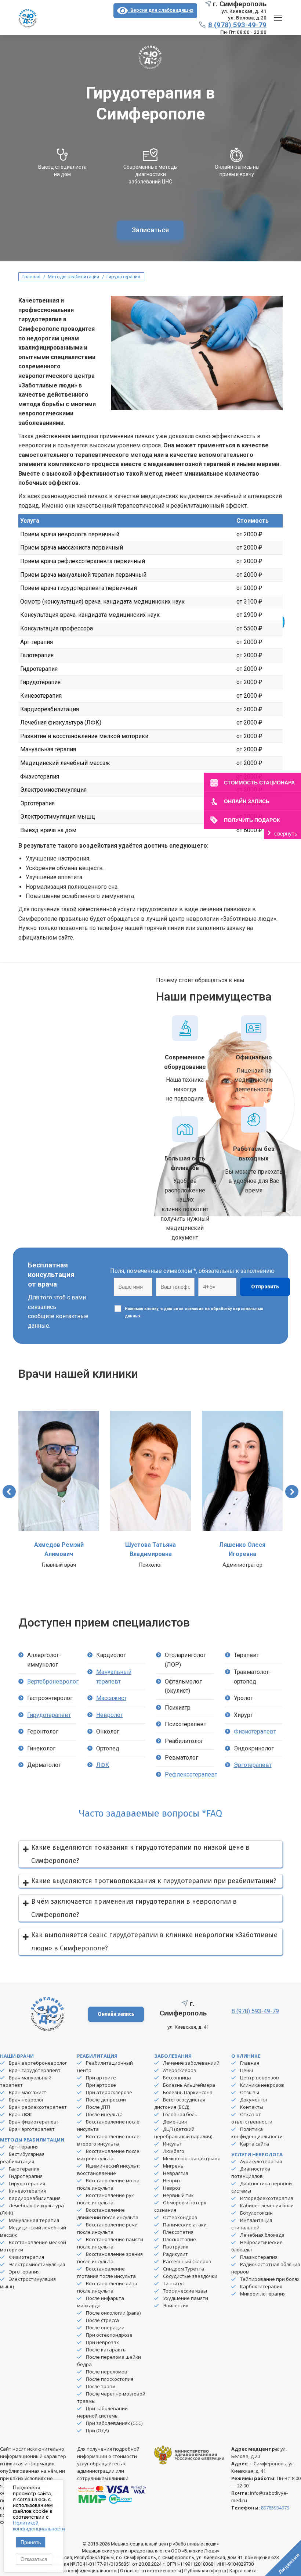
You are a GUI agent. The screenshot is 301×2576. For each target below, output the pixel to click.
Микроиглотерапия (263, 2294)
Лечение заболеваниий (191, 2063)
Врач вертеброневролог (38, 2063)
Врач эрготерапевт (32, 2129)
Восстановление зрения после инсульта (110, 2258)
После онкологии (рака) (113, 2313)
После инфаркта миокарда (101, 2302)
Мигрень (173, 2166)
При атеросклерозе (109, 2092)
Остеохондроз (180, 2217)
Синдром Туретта (184, 2269)
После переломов (107, 2372)
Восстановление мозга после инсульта (108, 2184)
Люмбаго (174, 2151)
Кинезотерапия (27, 2191)
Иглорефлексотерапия (266, 2198)
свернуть (286, 833)
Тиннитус (174, 2283)
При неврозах (102, 2342)
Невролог (110, 1715)
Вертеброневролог (53, 1681)
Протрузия (176, 2247)
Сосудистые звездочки (190, 2276)
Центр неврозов (260, 2078)
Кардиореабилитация (35, 2198)
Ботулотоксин (256, 2213)
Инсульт (173, 2144)
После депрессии (106, 2100)
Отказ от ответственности (252, 2118)
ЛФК (103, 1765)
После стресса (102, 2320)
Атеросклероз (179, 2070)
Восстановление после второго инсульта (108, 2140)
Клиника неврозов (262, 2085)
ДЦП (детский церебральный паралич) (183, 2133)
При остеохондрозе (109, 2335)
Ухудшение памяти (186, 2298)
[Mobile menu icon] (278, 18)
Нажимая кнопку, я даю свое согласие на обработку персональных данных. (194, 1312)
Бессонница (177, 2078)
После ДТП (98, 2107)
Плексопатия (178, 2232)
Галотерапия (24, 2169)
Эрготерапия (24, 2272)
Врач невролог (26, 2100)
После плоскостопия (110, 2379)
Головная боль (180, 2114)
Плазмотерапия (259, 2257)
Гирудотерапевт (49, 1715)
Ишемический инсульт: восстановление (108, 2169)
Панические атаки (185, 2225)
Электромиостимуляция (37, 2264)
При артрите (101, 2078)
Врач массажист (28, 2092)
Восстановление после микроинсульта (108, 2155)
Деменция (175, 2122)
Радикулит (175, 2254)
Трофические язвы (185, 2291)
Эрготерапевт (253, 1765)
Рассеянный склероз (187, 2261)
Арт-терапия (24, 2147)
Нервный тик (178, 2195)
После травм (101, 2386)
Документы (253, 2100)
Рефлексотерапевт (191, 1774)
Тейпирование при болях (270, 2279)
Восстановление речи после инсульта (107, 2228)
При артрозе (101, 2085)
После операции (105, 2328)
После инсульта (104, 2114)
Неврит (172, 2180)
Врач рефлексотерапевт (38, 2107)
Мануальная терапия (34, 2220)
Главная (250, 2063)
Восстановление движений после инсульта (108, 2214)
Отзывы (250, 2092)
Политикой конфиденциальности (39, 2526)
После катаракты (106, 2350)
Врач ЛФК (20, 2114)
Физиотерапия (26, 2257)
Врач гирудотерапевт (35, 2070)
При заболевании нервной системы (102, 2412)
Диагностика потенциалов (251, 2172)
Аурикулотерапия (261, 2161)
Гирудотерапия (27, 2183)
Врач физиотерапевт (34, 2122)
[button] (9, 1492)
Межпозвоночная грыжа (192, 2158)
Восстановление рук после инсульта (106, 2199)
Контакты (252, 2107)
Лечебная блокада (262, 2235)
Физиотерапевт (255, 1731)
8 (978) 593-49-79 (237, 25)
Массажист (111, 1698)
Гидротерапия (26, 2176)
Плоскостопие (179, 2239)
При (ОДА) (97, 2430)
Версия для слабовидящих (161, 10)
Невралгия (175, 2173)
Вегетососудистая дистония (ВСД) (180, 2103)
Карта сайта (255, 2144)
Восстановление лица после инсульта (107, 2287)
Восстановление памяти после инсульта (110, 2243)
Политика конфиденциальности (257, 2133)
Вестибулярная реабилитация (22, 2158)
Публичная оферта (205, 2571)
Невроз (172, 2188)
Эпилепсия (176, 2305)
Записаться (150, 230)
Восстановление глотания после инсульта (106, 2272)
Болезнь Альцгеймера (189, 2085)
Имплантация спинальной (252, 2224)
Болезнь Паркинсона (188, 2092)
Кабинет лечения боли (267, 2205)
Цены (246, 2070)
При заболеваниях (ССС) (114, 2423)
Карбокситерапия (261, 2286)
